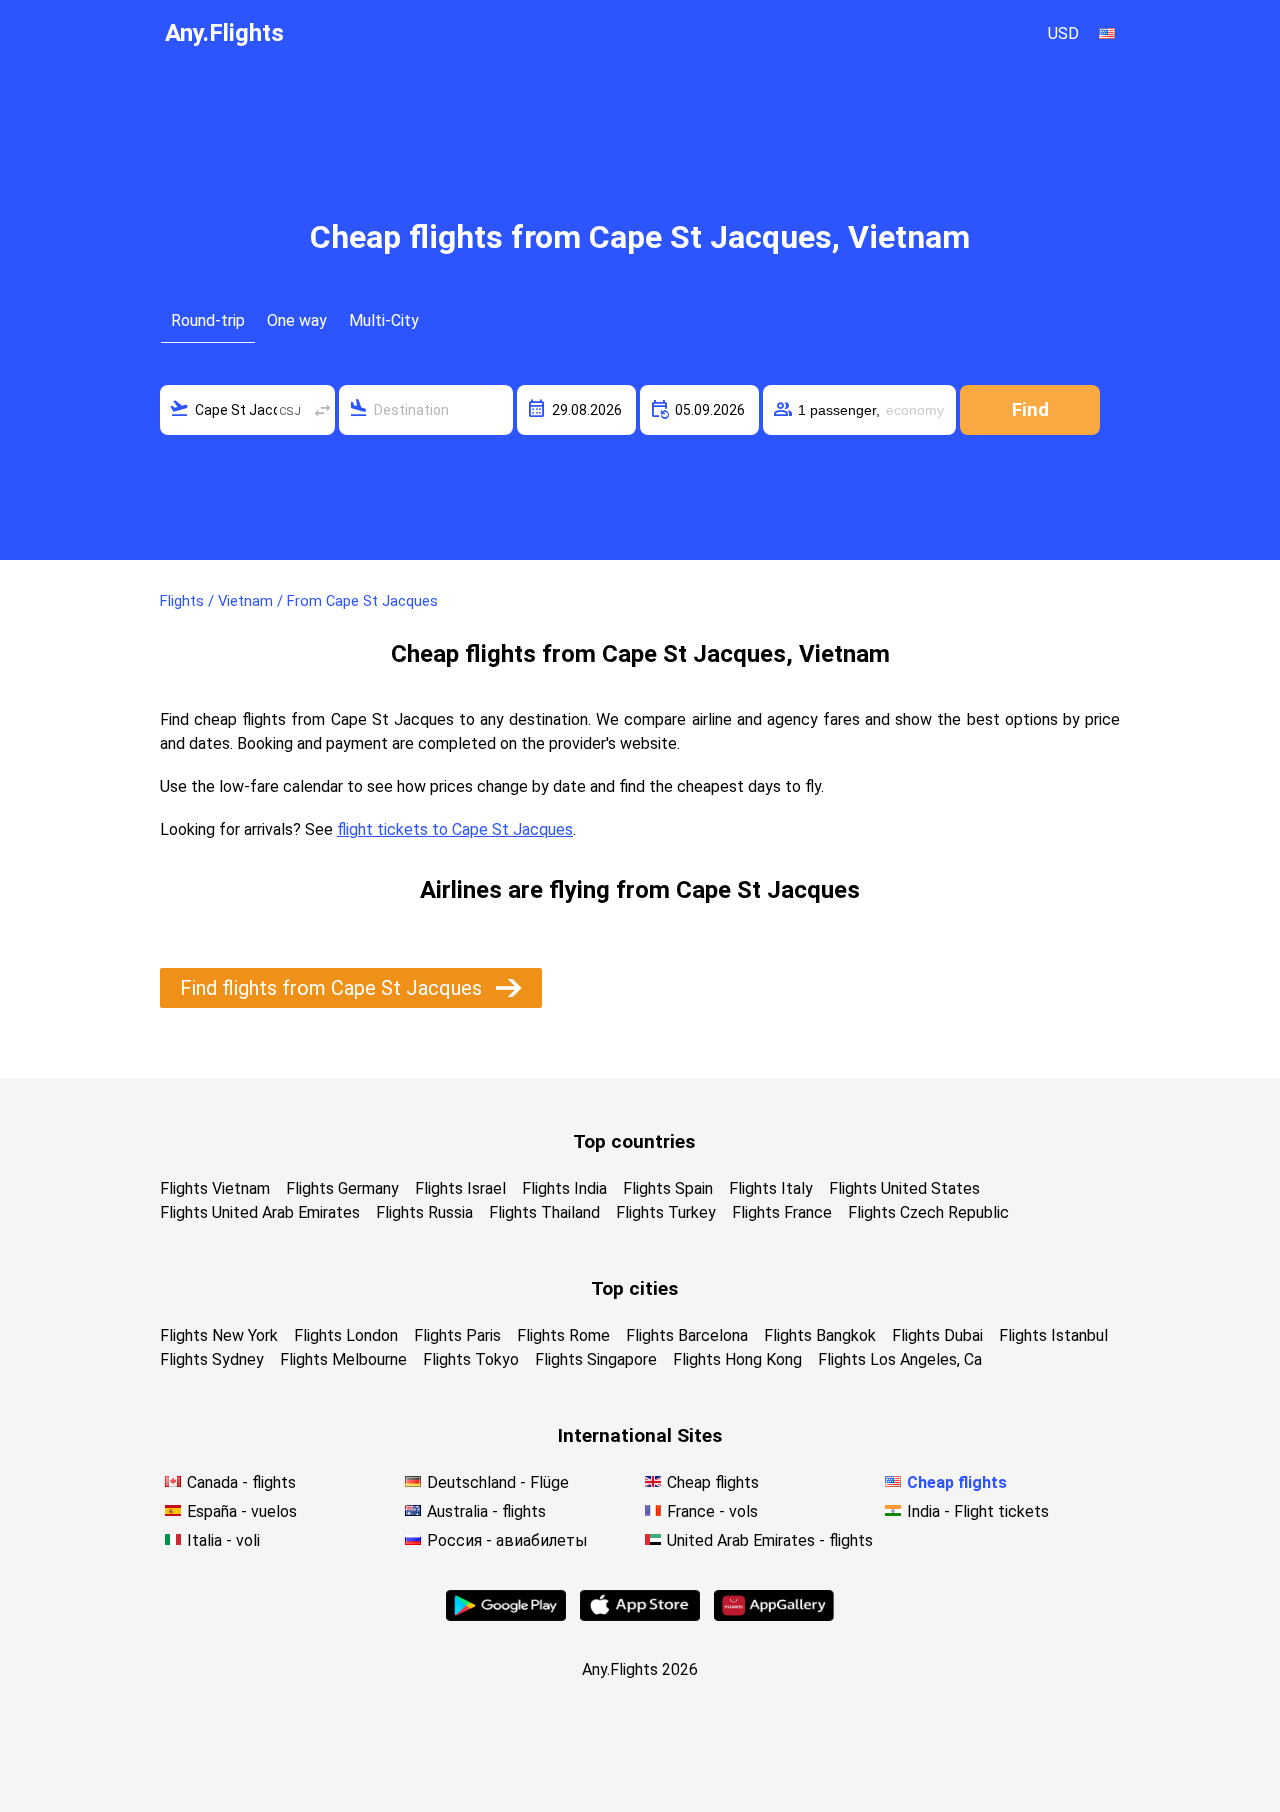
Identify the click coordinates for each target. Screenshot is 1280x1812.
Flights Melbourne (343, 1359)
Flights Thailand (544, 1212)
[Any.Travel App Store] (640, 1615)
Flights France (782, 1212)
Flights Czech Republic (928, 1212)
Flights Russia (424, 1212)
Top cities (634, 1288)
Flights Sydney (212, 1359)
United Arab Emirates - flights (770, 1540)
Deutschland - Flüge (498, 1482)
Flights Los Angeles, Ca (900, 1359)
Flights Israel (460, 1188)
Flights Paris (457, 1335)
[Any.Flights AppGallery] (774, 1615)
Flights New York (219, 1335)
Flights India (564, 1188)
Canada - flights (241, 1482)
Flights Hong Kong (737, 1359)
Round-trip (208, 320)
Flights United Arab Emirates (260, 1212)
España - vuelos (242, 1511)
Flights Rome (563, 1335)
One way (297, 320)
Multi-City (384, 320)
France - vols (712, 1511)
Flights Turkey (666, 1212)
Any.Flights (224, 33)
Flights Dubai (937, 1335)
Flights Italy (771, 1188)
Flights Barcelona (687, 1335)
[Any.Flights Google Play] (506, 1615)
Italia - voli (223, 1540)
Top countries (634, 1141)
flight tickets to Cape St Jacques (455, 829)
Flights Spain (668, 1188)
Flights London (346, 1335)
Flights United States (904, 1188)
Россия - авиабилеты (507, 1540)
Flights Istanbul (1053, 1335)
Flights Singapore (596, 1359)
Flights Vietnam (215, 1188)
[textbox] (247, 410)
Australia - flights (486, 1511)
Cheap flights (713, 1482)
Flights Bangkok (820, 1335)
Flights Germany (342, 1188)
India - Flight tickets (978, 1511)
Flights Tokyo (471, 1359)
